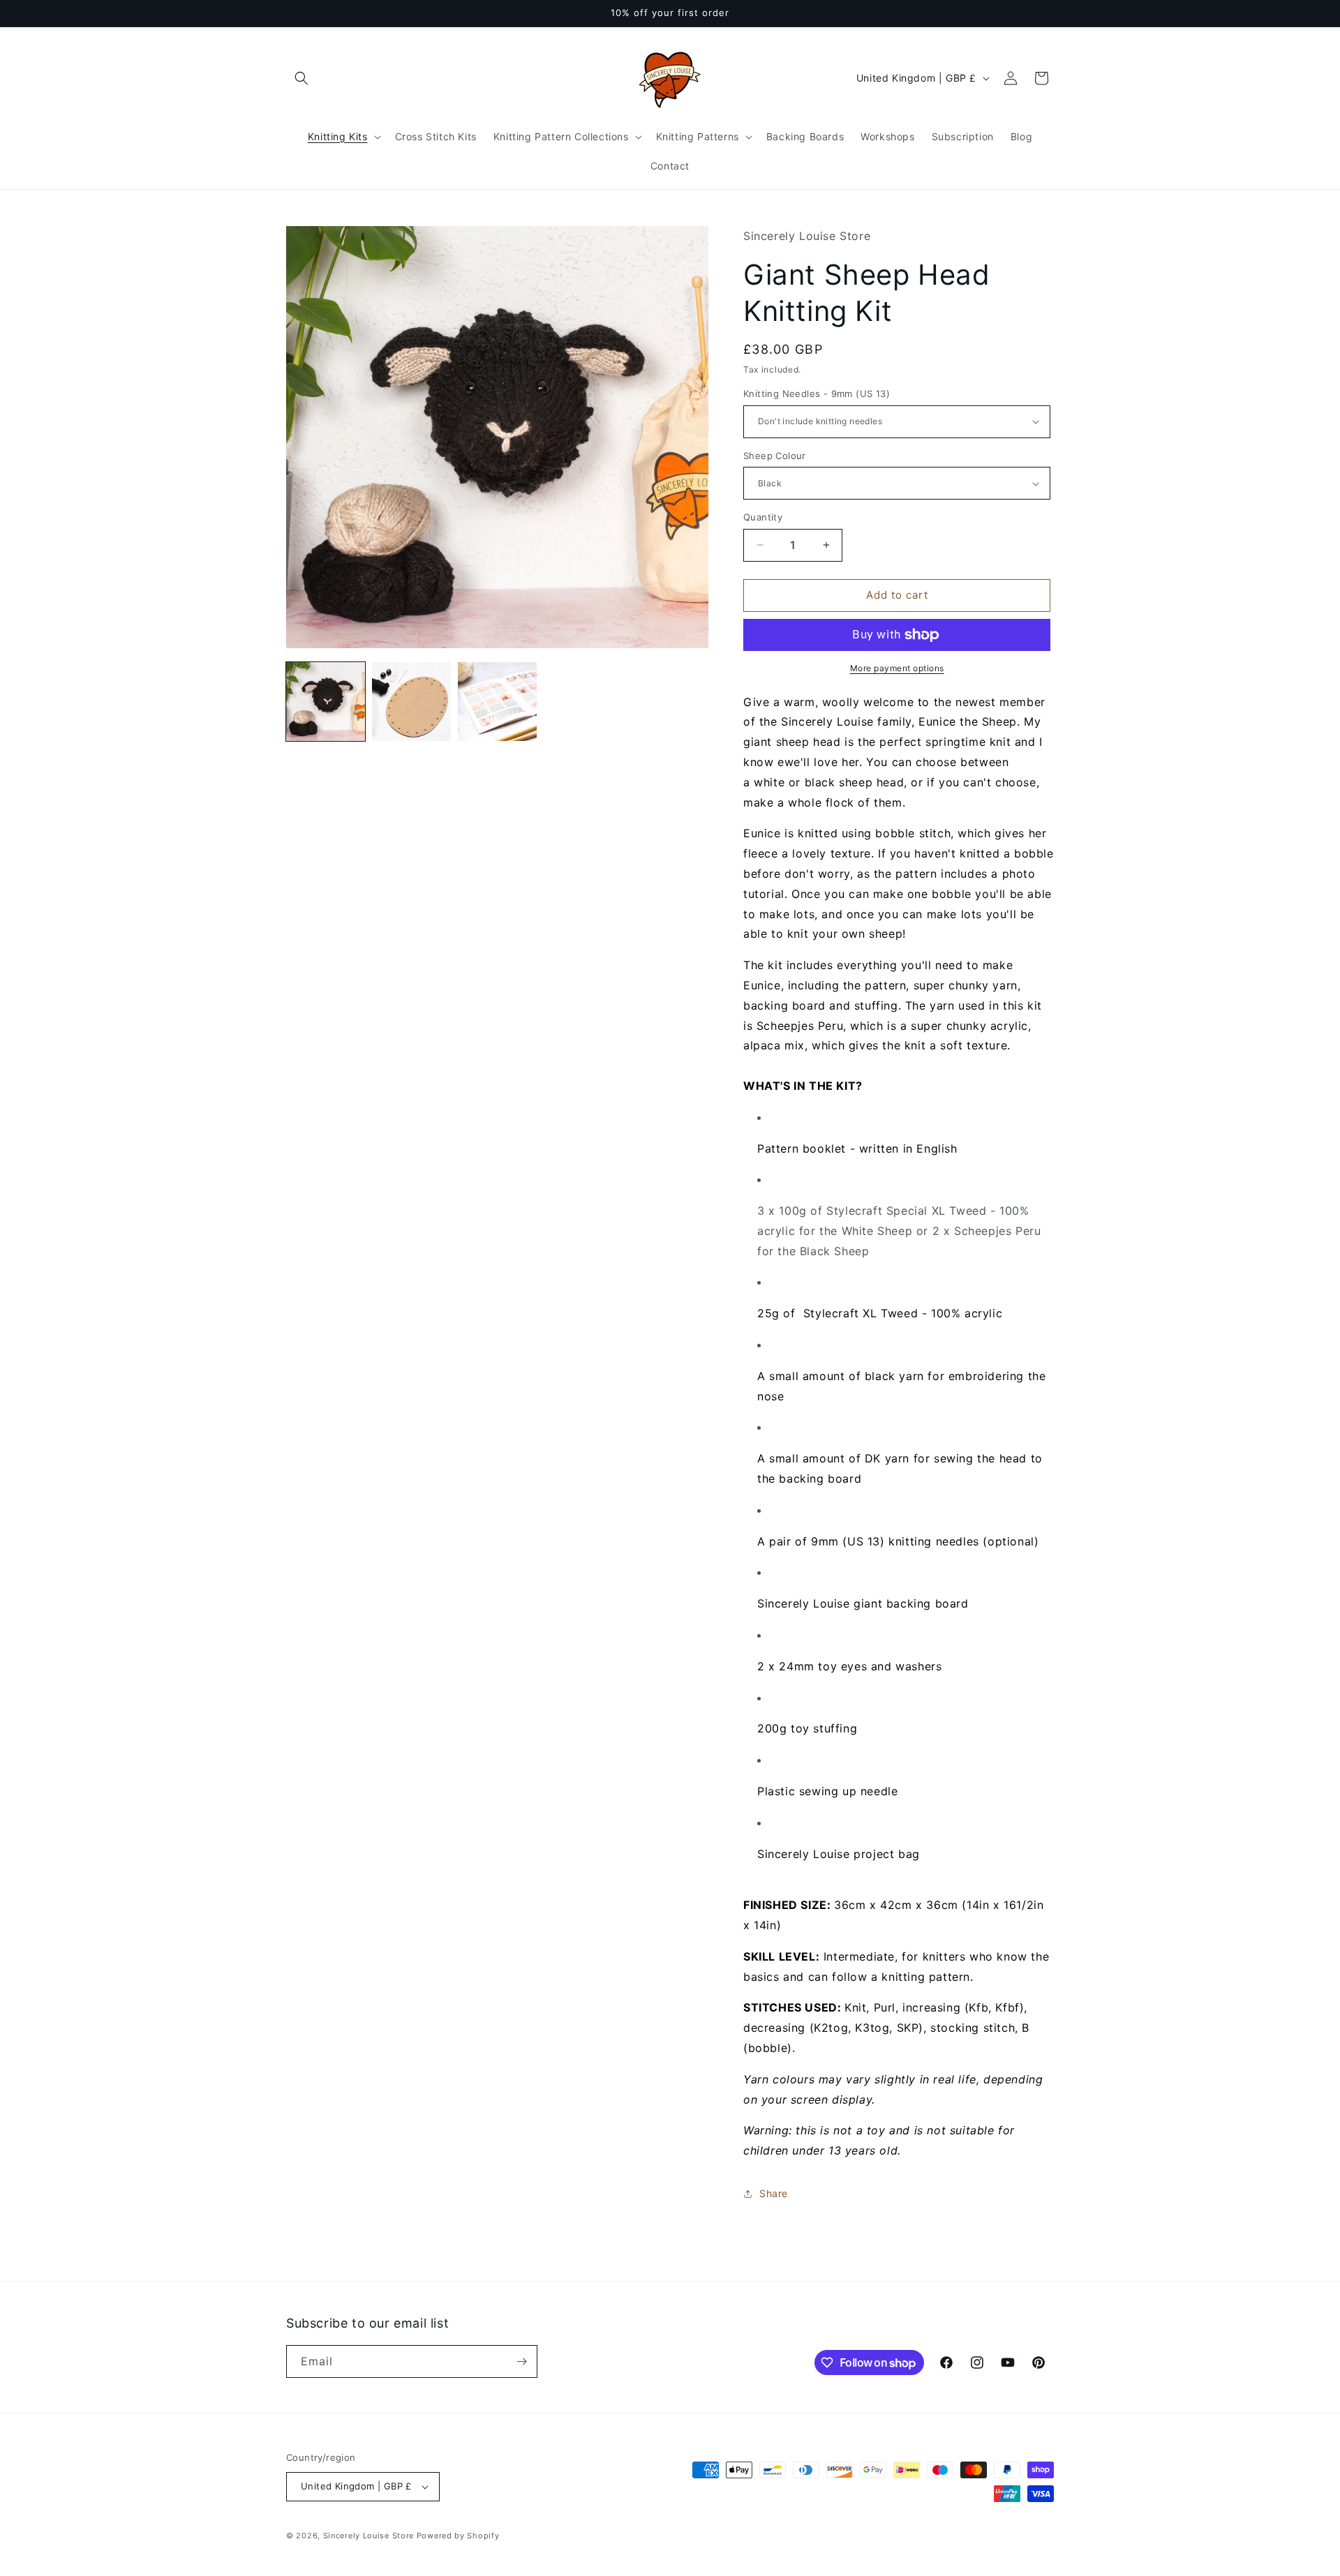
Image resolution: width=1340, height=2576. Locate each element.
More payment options (897, 668)
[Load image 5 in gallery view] (497, 702)
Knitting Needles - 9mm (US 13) (817, 394)
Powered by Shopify (458, 2536)
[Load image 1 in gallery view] (326, 702)
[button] (301, 78)
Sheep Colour (775, 456)
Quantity (763, 517)
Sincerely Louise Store (368, 2536)
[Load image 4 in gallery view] (411, 702)
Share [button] (774, 2193)
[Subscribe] (521, 2361)
